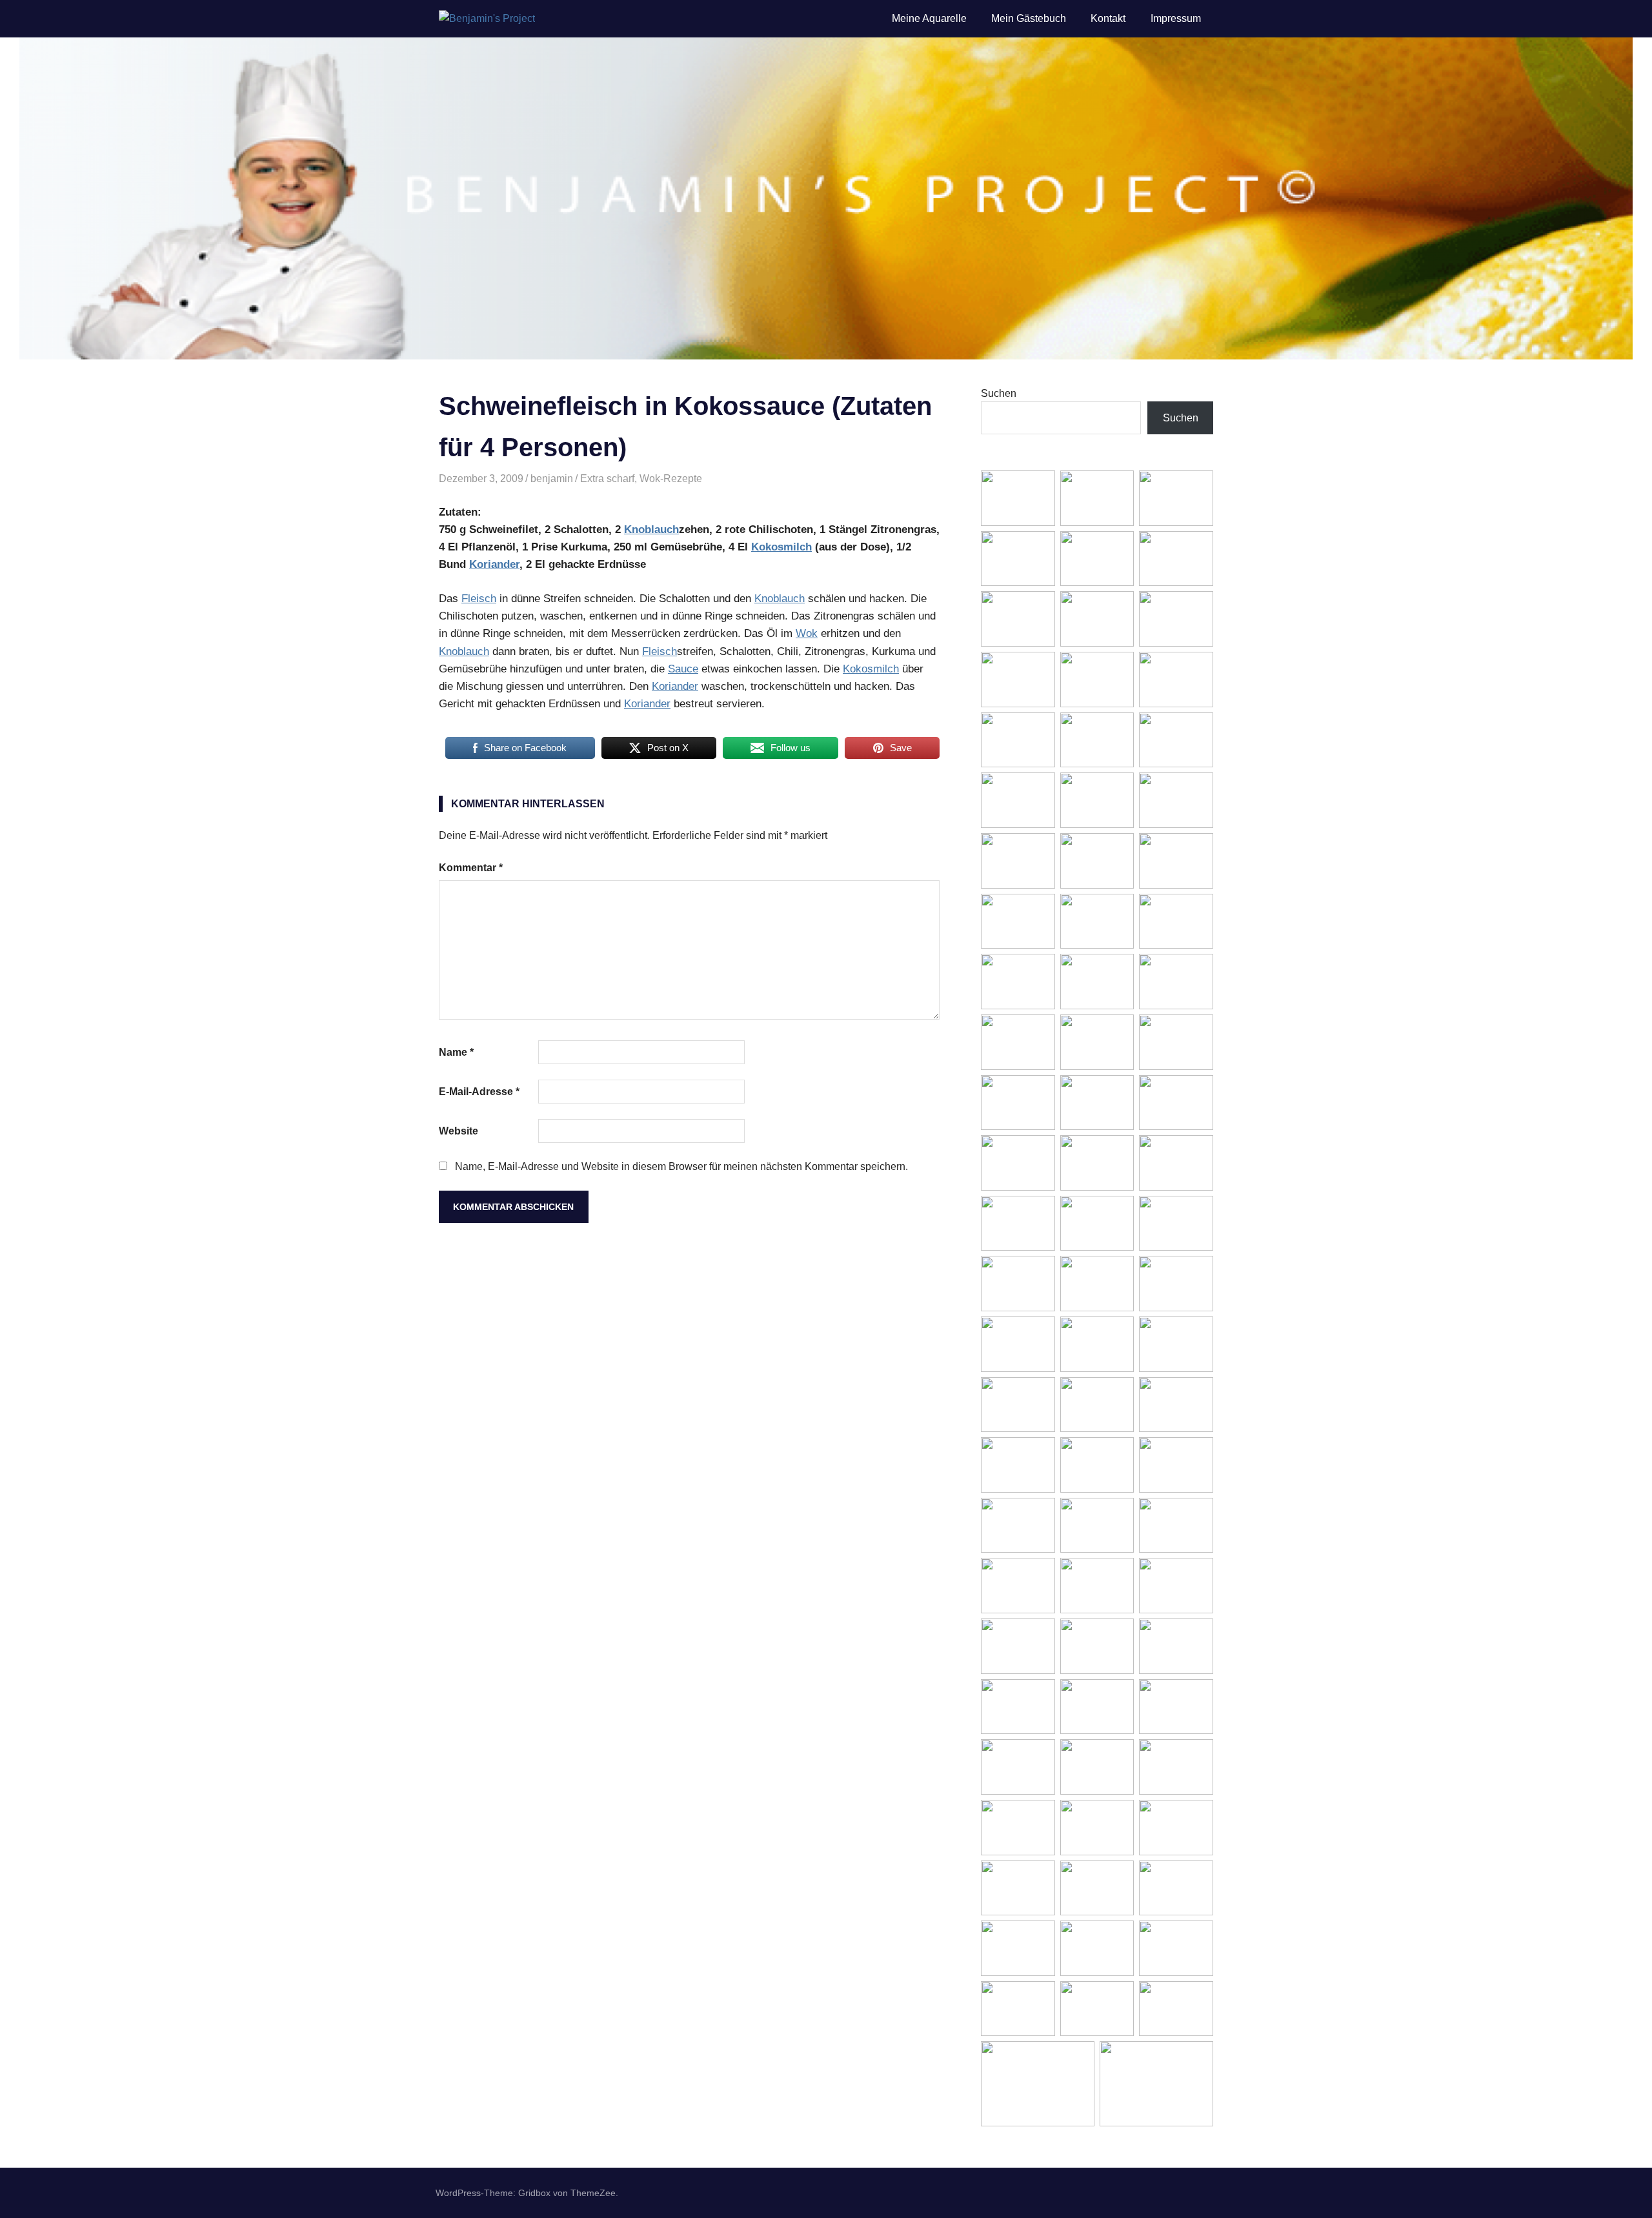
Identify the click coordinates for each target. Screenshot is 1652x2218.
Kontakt (1108, 18)
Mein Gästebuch (1029, 18)
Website (458, 1131)
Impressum (1176, 18)
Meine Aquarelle (929, 18)
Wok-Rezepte (671, 479)
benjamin (552, 479)
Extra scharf (607, 479)
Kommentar (471, 868)
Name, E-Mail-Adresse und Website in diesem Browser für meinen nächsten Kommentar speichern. (681, 1166)
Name (456, 1052)
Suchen (999, 393)
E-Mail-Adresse (479, 1092)
